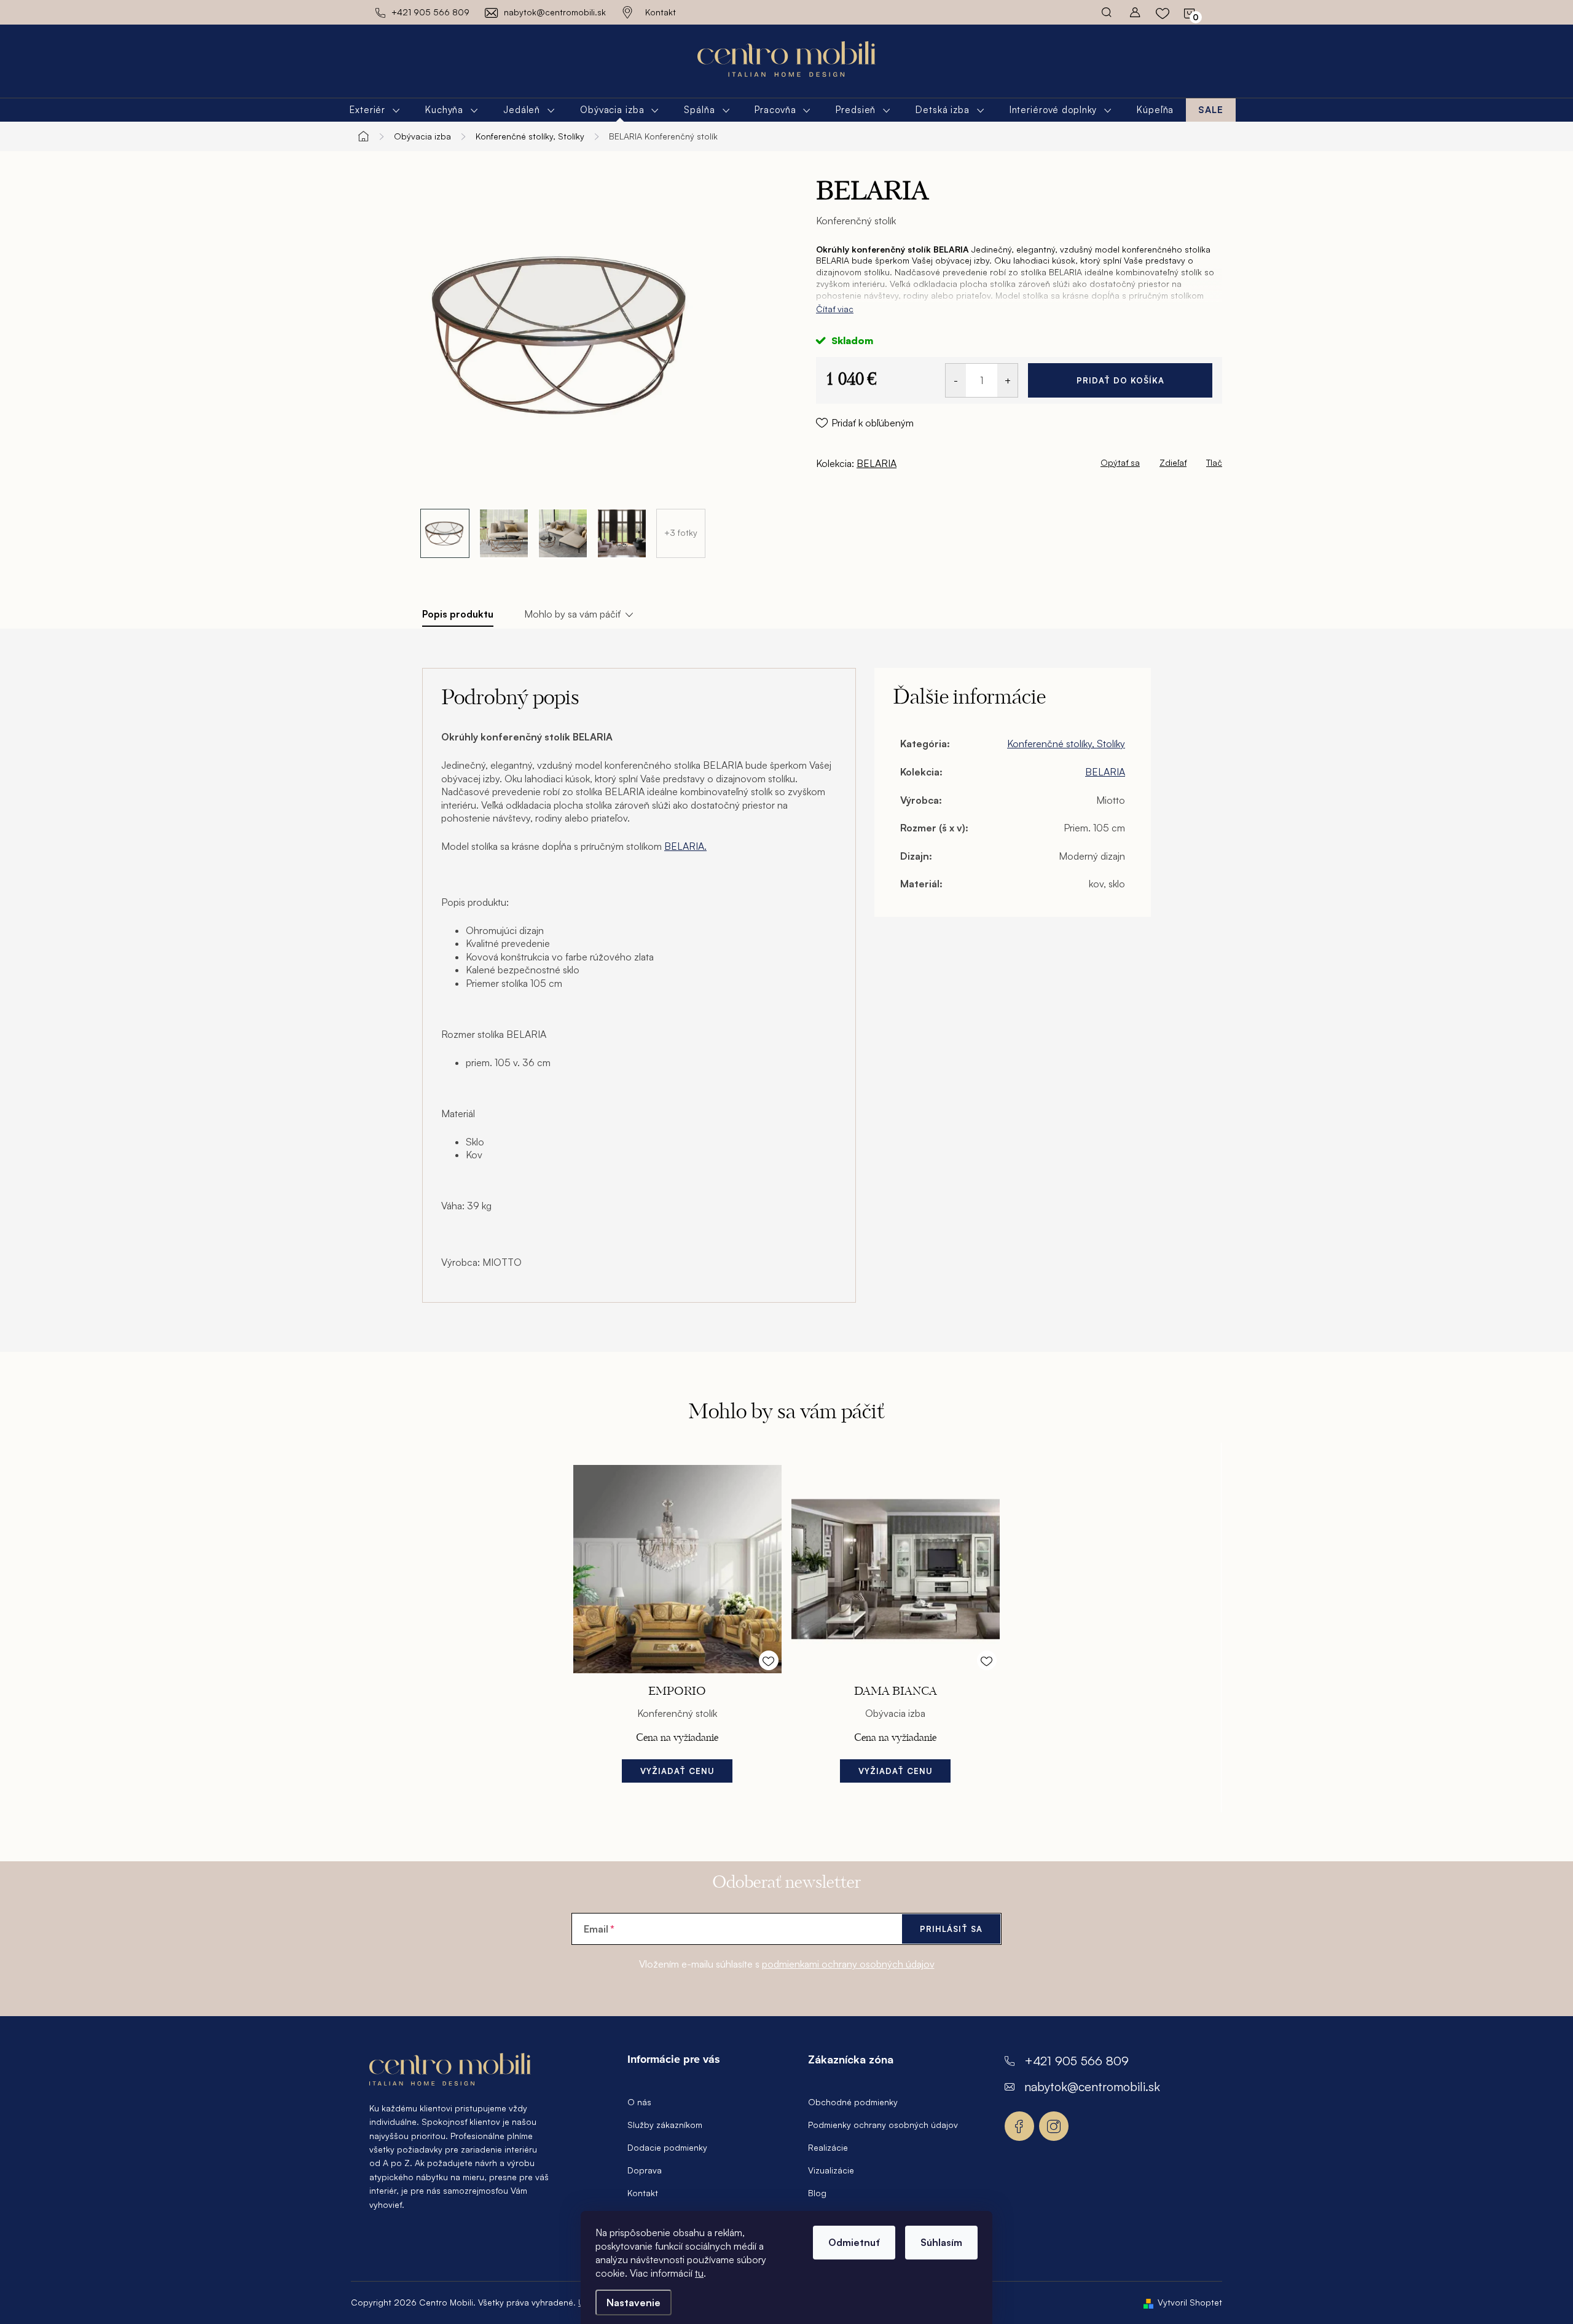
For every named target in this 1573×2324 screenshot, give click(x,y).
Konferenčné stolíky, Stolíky (1066, 744)
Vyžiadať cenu (677, 1771)
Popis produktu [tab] (458, 614)
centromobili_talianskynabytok (1054, 2126)
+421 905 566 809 (1077, 2061)
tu (699, 2273)
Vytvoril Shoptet (1190, 2302)
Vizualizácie (831, 2170)
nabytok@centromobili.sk (1092, 2086)
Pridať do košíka (1120, 380)
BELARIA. (685, 846)
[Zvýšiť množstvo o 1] (1007, 380)
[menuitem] (375, 110)
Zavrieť (902, 460)
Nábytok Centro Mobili (1019, 2126)
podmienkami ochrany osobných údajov (848, 1964)
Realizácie (828, 2147)
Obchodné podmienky (853, 2102)
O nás (639, 2102)
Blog (817, 2193)
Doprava (645, 2170)
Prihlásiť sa (951, 1929)
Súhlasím (941, 2242)
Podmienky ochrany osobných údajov (883, 2125)
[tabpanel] (677, 1627)
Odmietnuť (854, 2242)
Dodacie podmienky (667, 2147)
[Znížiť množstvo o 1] (956, 380)
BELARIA (877, 463)
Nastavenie (634, 2302)
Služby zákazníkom (665, 2125)
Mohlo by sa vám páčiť (572, 614)
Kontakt (661, 12)
